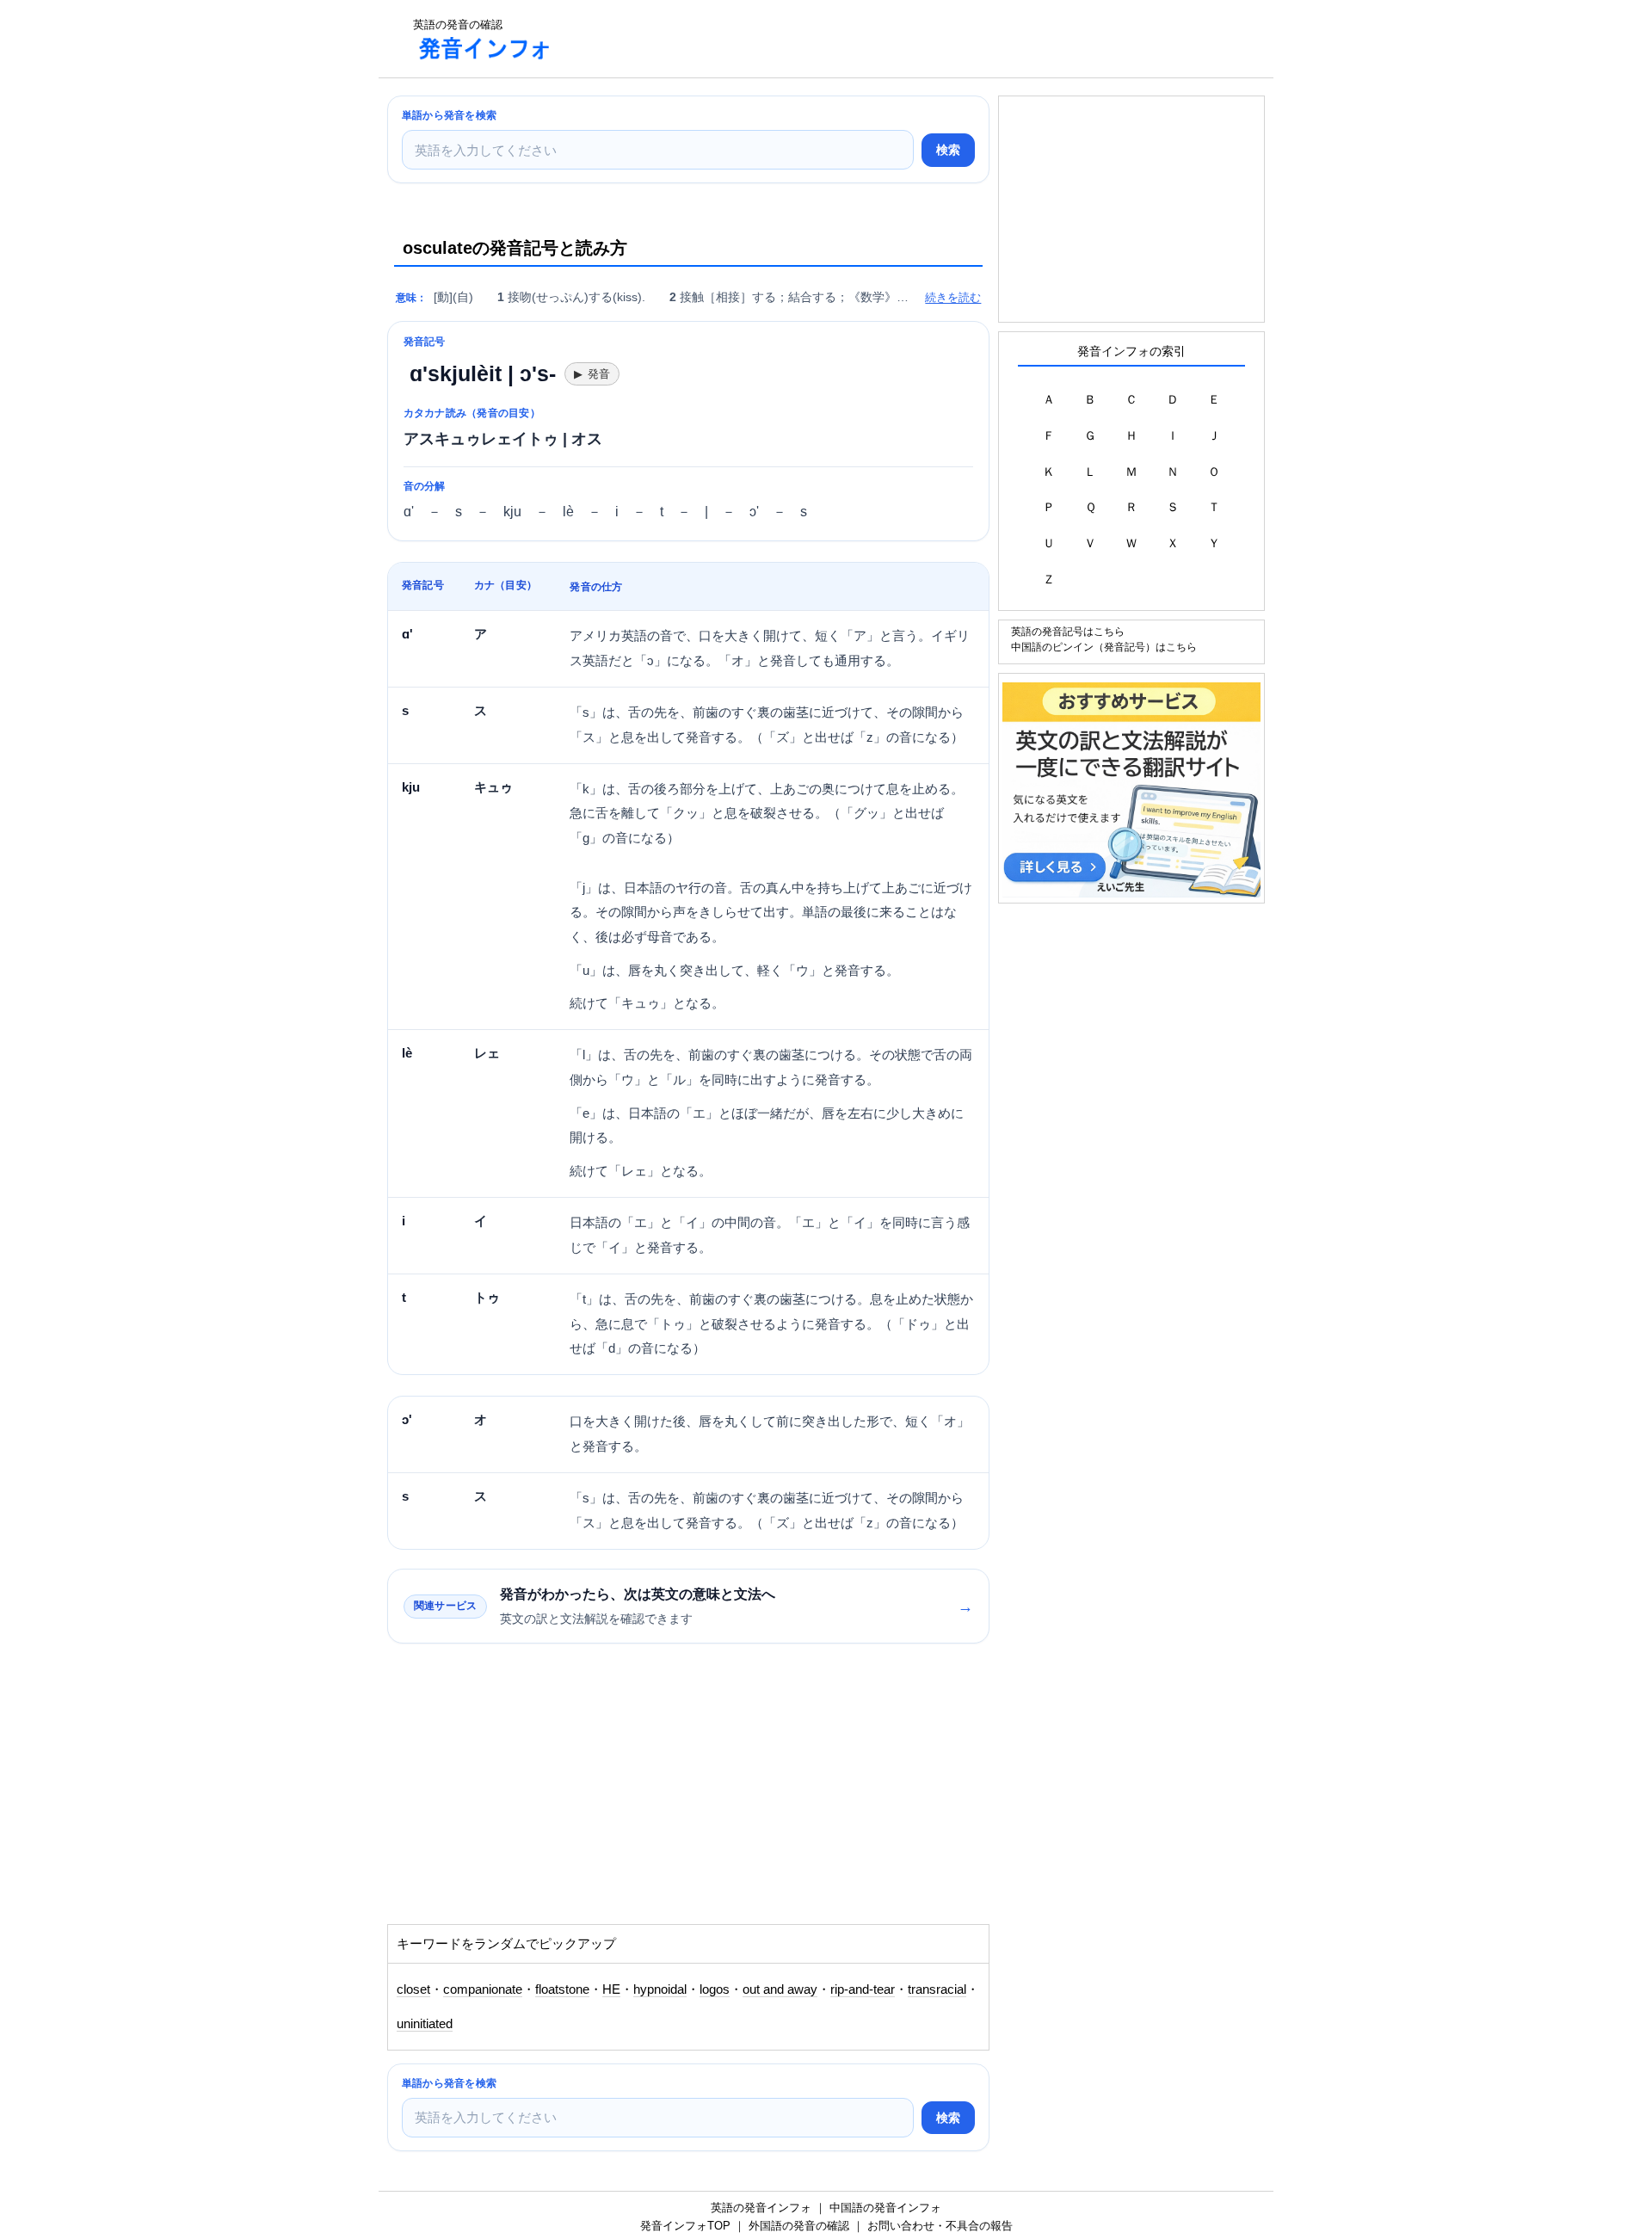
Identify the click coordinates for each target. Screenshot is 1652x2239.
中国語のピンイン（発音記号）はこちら (1104, 647)
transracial (937, 1989)
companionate (483, 1989)
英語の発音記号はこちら (1068, 631)
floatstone (562, 1989)
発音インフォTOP (685, 2226)
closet (413, 1989)
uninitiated (425, 2024)
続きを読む (953, 297)
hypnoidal (660, 1989)
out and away (780, 1989)
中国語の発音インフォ (885, 2208)
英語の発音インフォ (761, 2208)
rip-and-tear (863, 1989)
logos (715, 1989)
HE (611, 1989)
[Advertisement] (881, 39)
